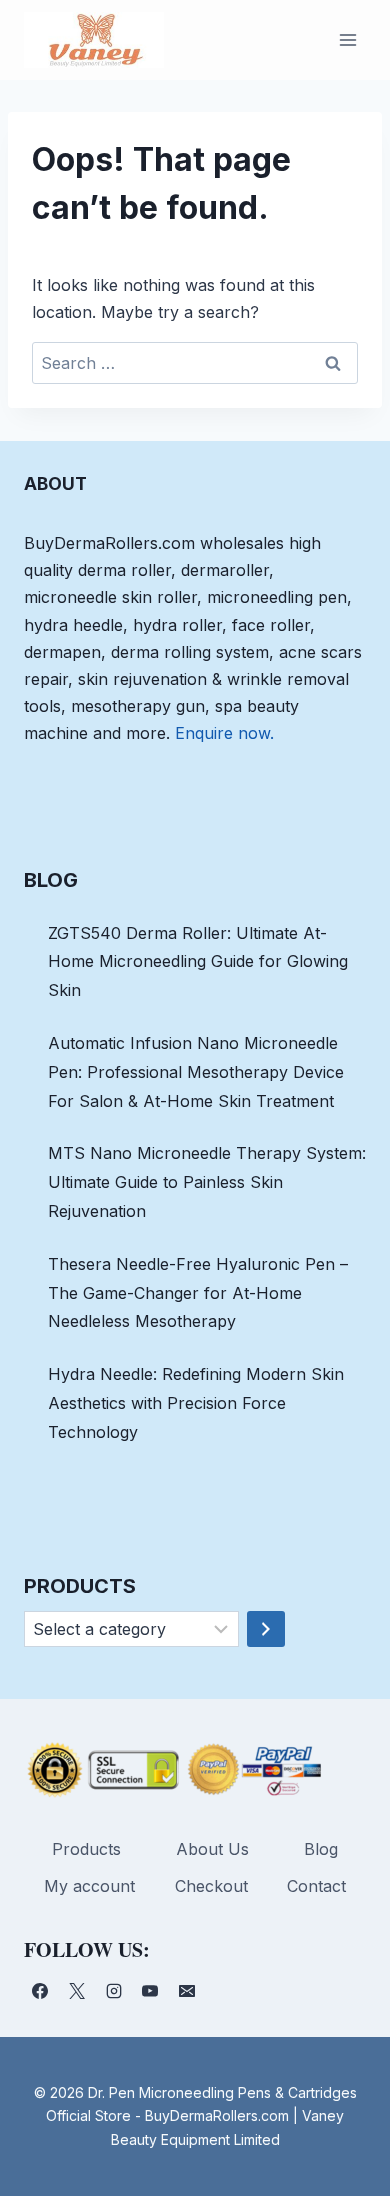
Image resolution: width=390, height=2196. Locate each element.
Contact (316, 1886)
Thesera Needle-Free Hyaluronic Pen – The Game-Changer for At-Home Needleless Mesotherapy (198, 1293)
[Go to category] (266, 1629)
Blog (321, 1849)
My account (89, 1886)
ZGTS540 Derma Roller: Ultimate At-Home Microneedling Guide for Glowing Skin (198, 962)
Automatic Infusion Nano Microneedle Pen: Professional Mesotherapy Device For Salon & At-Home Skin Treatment (196, 1072)
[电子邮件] (187, 1991)
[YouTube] (150, 1991)
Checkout (211, 1886)
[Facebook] (40, 1991)
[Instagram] (114, 1991)
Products (86, 1849)
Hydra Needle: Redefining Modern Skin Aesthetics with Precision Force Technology (196, 1403)
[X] (77, 1991)
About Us (212, 1849)
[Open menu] (347, 39)
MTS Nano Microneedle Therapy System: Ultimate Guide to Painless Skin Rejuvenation (207, 1182)
